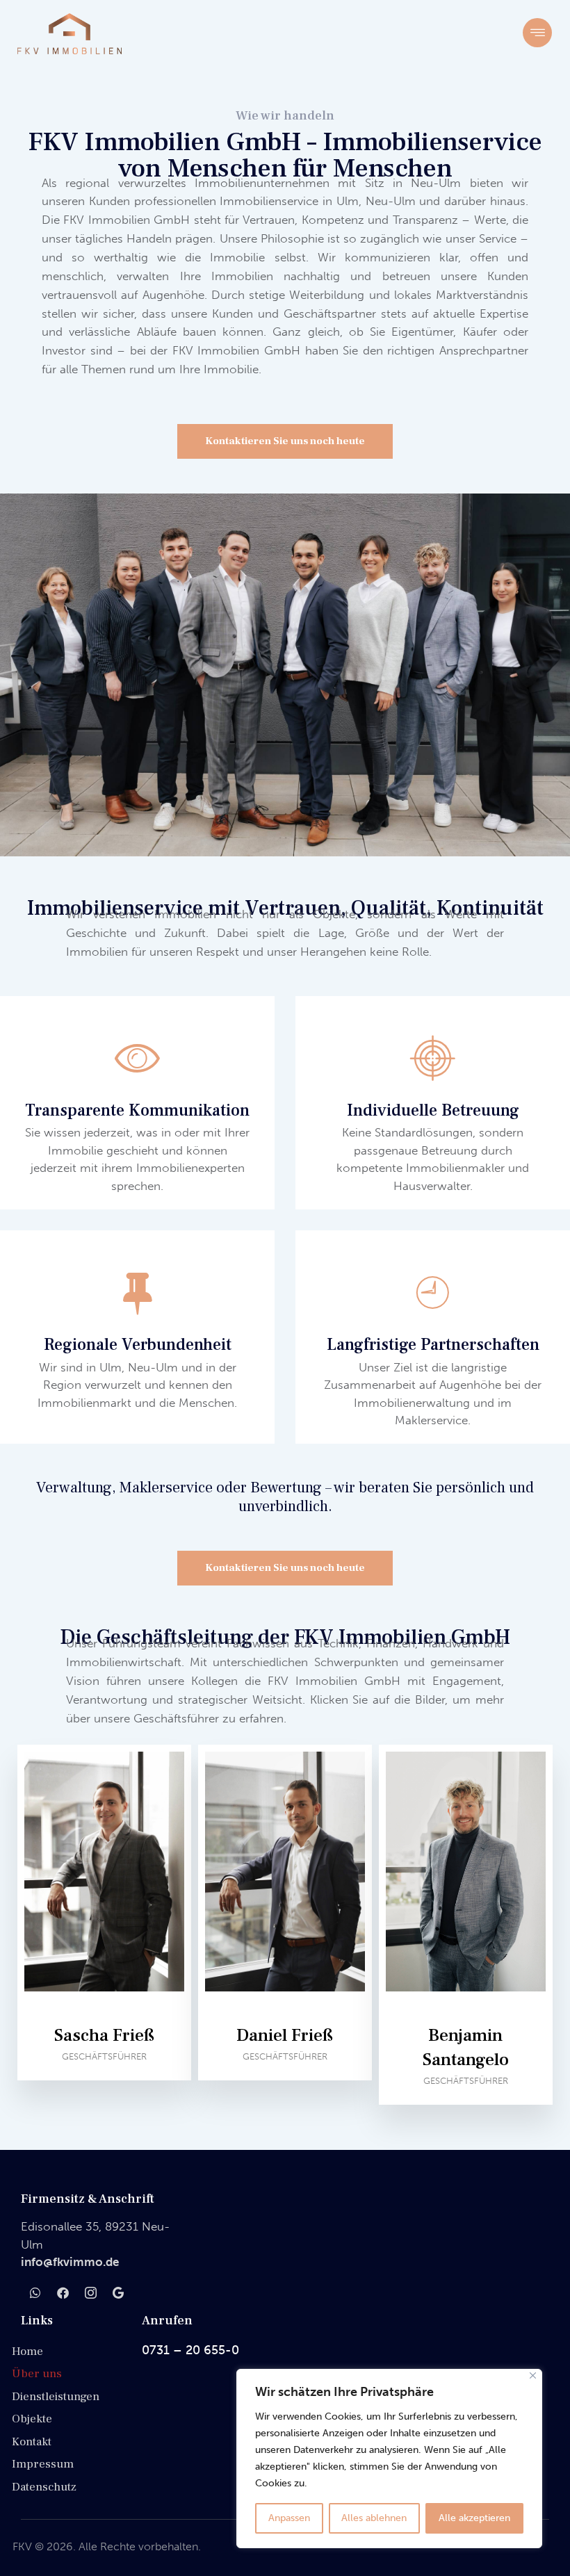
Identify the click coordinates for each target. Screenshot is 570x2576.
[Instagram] (90, 2292)
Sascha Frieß (104, 2035)
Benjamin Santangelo (466, 2047)
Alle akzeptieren (474, 2518)
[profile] (104, 2014)
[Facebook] (63, 2292)
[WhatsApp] (35, 2292)
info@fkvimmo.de (70, 2262)
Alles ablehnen (374, 2518)
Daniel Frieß (285, 2035)
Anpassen (289, 2518)
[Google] (118, 2292)
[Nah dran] (533, 2375)
